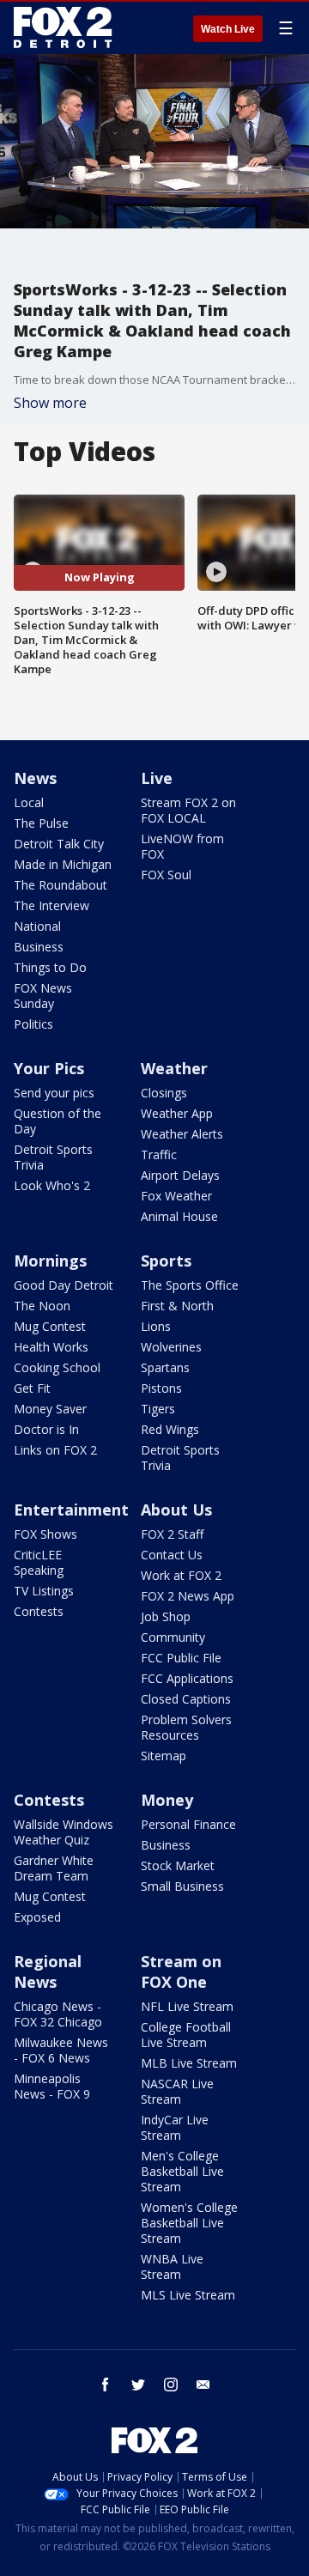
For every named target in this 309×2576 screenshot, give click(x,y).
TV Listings (44, 1591)
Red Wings (170, 1429)
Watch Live (228, 29)
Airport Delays (180, 1175)
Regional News (48, 1971)
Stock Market (178, 1865)
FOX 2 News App (188, 1596)
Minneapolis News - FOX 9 (52, 2086)
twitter (138, 2385)
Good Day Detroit (64, 1285)
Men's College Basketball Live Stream (182, 2171)
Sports (166, 1261)
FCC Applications (187, 1678)
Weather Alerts (182, 1134)
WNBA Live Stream (172, 2266)
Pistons (161, 1388)
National (37, 926)
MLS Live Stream (188, 2295)
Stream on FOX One (181, 1971)
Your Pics (49, 1068)
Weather (174, 1068)
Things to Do (50, 967)
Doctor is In (46, 1429)
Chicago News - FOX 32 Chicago (58, 2014)
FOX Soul (166, 875)
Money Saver (50, 1409)
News (35, 778)
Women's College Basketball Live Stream (189, 2223)
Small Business (182, 1886)
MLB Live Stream (189, 2063)
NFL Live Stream (187, 2006)
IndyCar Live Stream (175, 2127)
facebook (106, 2385)
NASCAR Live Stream (177, 2091)
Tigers (158, 1409)
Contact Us (172, 1555)
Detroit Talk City (59, 844)
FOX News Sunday (43, 996)
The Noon (42, 1306)
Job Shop (166, 1616)
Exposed (37, 1917)
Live (157, 778)
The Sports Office (190, 1285)
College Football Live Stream (186, 2035)
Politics (33, 1024)
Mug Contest (50, 1326)
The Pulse (41, 823)
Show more (50, 403)
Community (173, 1637)
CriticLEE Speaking (39, 1562)
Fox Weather (176, 1196)
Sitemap (164, 1756)
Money (167, 1800)
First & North (177, 1306)
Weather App (177, 1113)
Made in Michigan (63, 864)
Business (39, 947)
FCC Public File (181, 1658)
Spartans (165, 1367)
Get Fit (32, 1388)
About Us (176, 1510)
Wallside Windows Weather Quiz (64, 1832)
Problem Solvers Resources (186, 1727)
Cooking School (57, 1367)
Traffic (159, 1154)
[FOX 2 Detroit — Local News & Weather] (64, 27)
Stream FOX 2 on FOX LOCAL (188, 810)
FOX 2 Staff (172, 1534)
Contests (39, 1611)
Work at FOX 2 (181, 1575)
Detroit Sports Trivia (53, 1157)
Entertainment (71, 1510)
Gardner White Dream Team (54, 1868)
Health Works (51, 1347)
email (203, 2385)
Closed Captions (186, 1699)
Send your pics (54, 1093)
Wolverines (171, 1347)
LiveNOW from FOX (182, 846)
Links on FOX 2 (55, 1450)
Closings (164, 1093)
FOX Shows (45, 1534)
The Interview (51, 905)
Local (29, 802)
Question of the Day (58, 1121)
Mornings (50, 1261)
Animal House (179, 1216)
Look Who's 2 (52, 1185)
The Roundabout (61, 885)
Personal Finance (188, 1824)
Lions (156, 1326)
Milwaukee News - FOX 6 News (61, 2050)
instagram (171, 2385)
